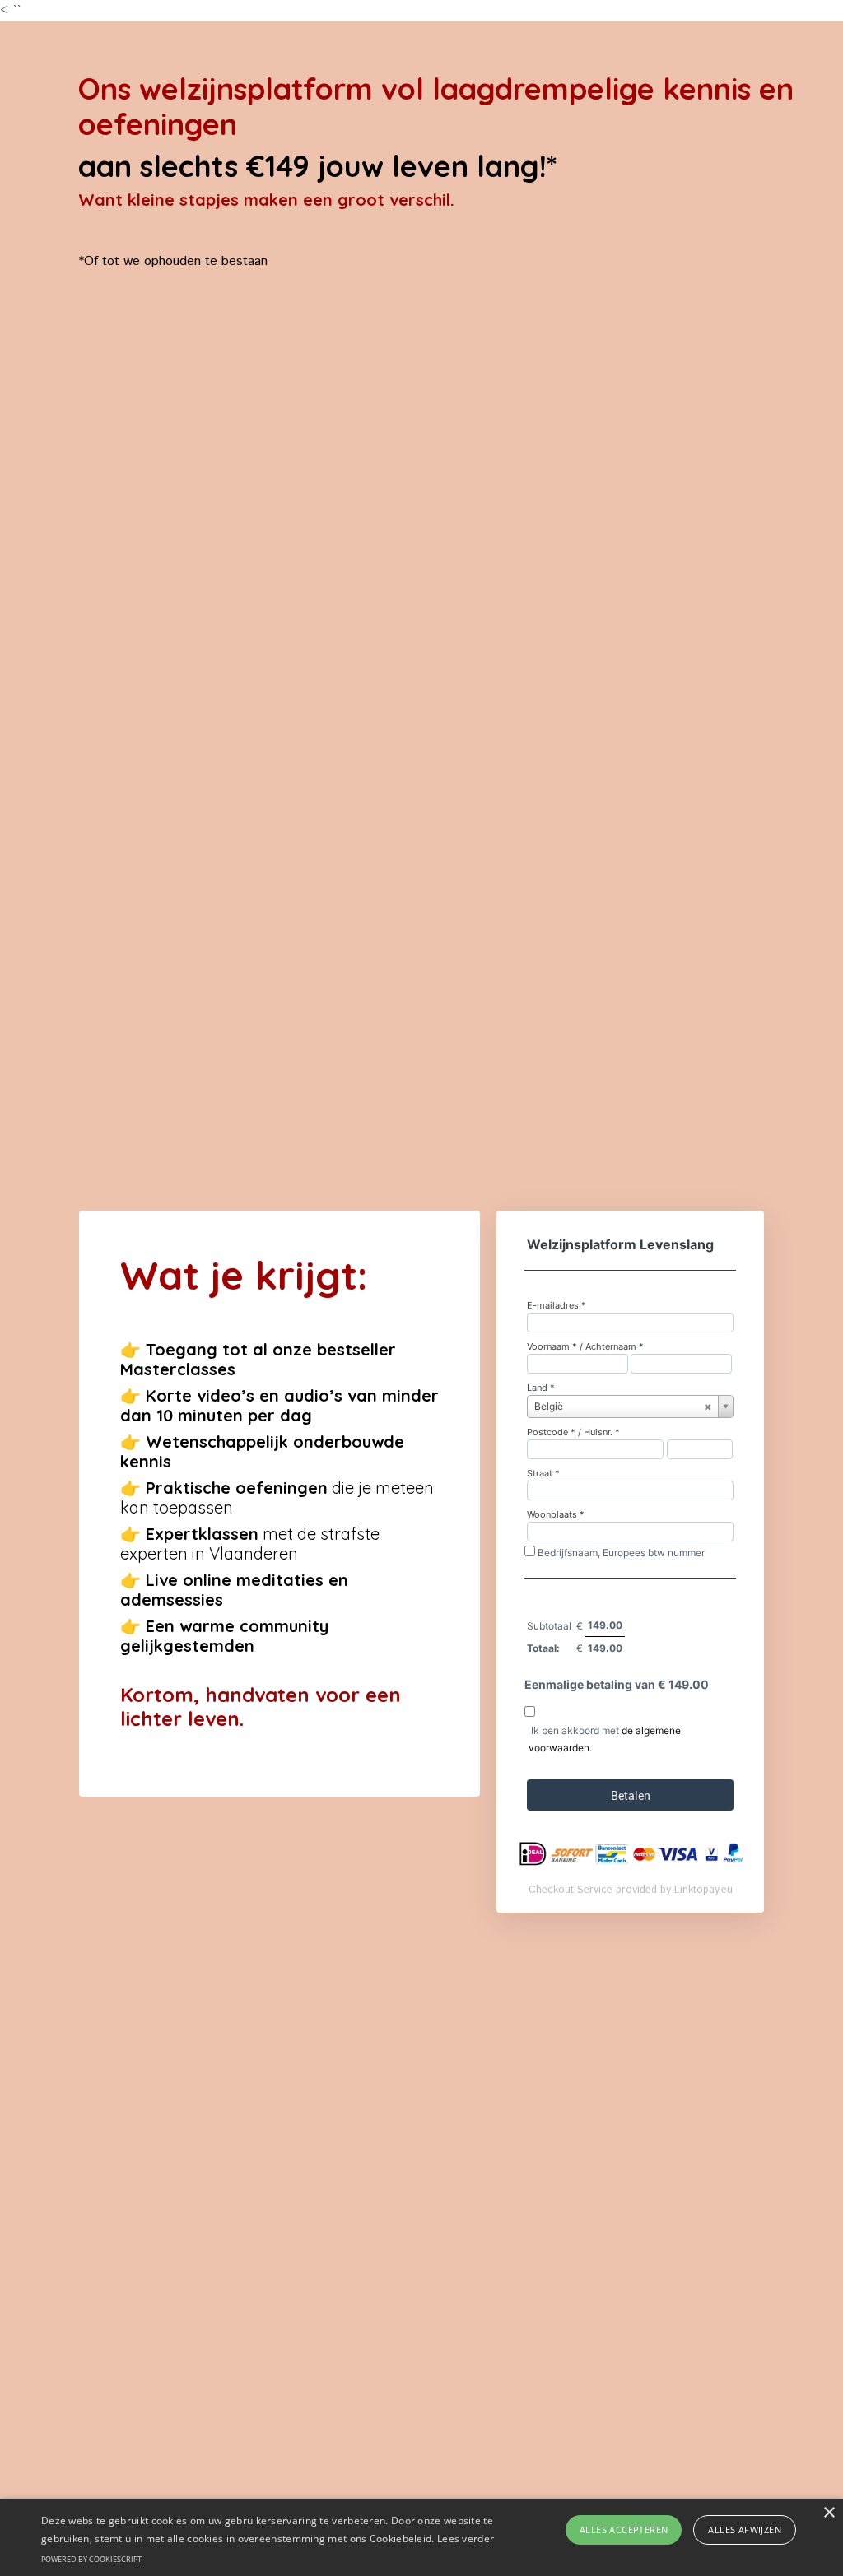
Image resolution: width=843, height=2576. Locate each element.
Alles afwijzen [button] (745, 2530)
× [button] (829, 2513)
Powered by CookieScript (91, 2559)
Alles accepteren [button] (624, 2530)
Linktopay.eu (703, 1890)
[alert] (421, 2537)
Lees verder (466, 2539)
